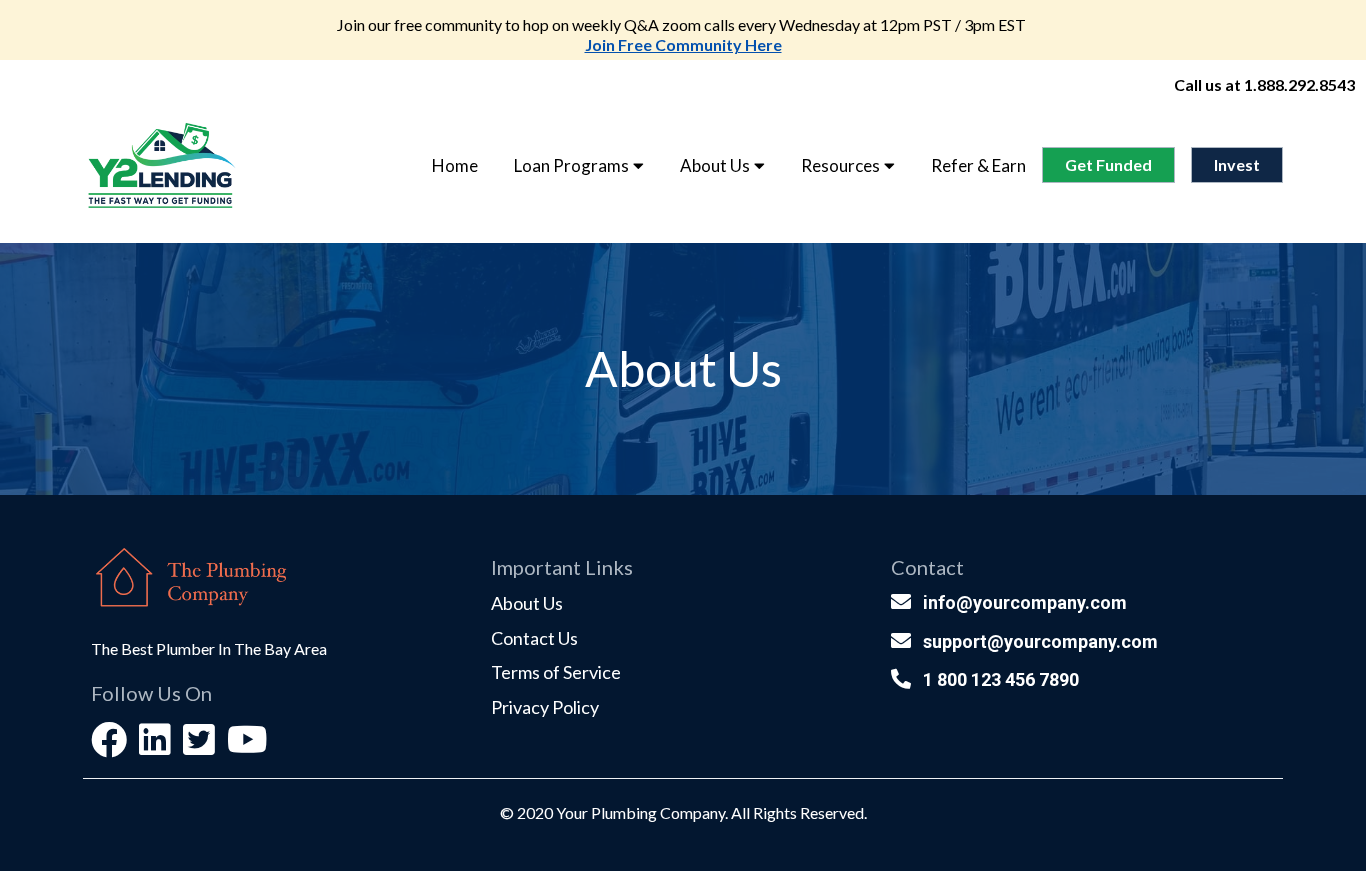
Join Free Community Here (683, 44)
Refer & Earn (978, 165)
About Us (715, 165)
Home (455, 165)
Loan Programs (571, 165)
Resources (840, 165)
